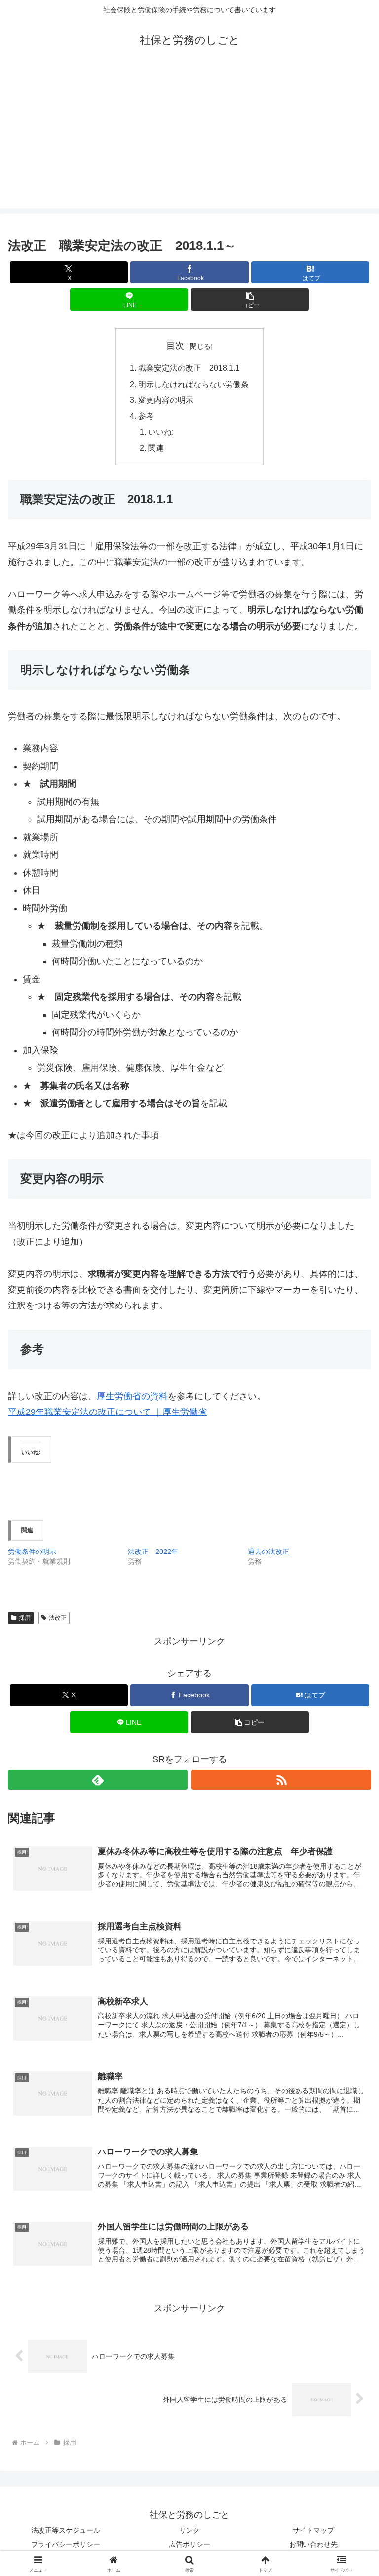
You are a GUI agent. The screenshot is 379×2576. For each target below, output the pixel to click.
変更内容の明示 (166, 400)
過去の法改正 (268, 1552)
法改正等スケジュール (66, 2530)
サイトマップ (313, 2530)
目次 (175, 346)
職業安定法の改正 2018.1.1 (189, 368)
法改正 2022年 (153, 1552)
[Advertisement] (189, 139)
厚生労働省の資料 (132, 1396)
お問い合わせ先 (313, 2544)
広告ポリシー (189, 2544)
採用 (25, 1618)
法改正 (58, 1618)
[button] (250, 300)
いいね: (161, 432)
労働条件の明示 (32, 1552)
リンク (189, 2530)
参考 (146, 416)
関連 (156, 448)
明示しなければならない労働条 (193, 384)
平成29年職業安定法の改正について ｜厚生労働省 (107, 1412)
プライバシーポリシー (66, 2544)
